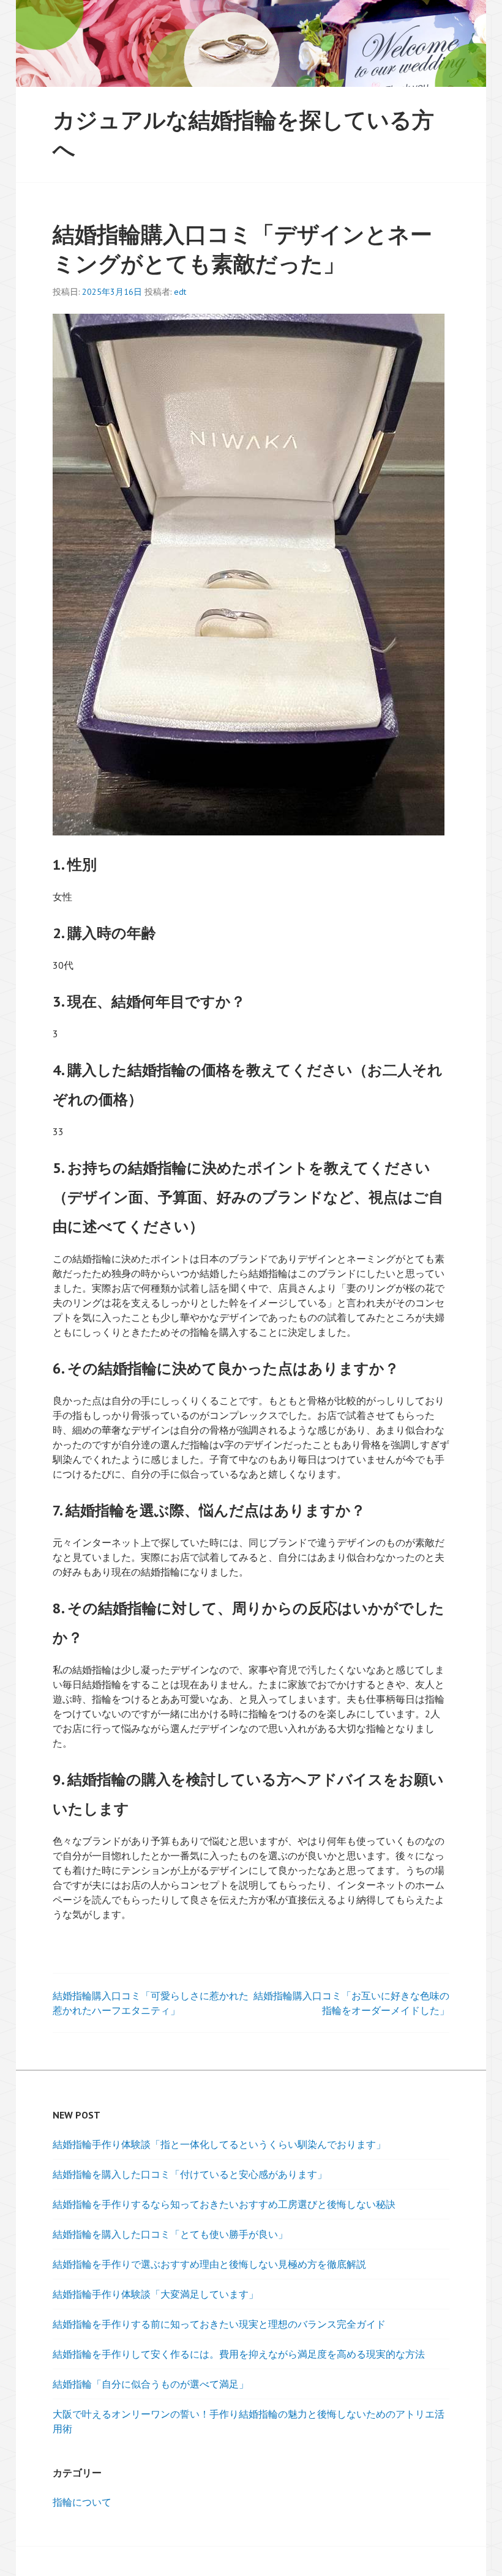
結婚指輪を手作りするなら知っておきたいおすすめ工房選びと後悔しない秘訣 (224, 2204)
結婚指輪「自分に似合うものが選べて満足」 (151, 2384)
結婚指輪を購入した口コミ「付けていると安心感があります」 (190, 2174)
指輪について (82, 2502)
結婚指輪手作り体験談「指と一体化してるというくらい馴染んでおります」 (219, 2144)
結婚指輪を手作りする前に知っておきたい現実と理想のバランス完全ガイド (219, 2324)
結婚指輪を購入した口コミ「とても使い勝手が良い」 (170, 2234)
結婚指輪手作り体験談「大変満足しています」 (155, 2294)
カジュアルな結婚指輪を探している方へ (243, 134)
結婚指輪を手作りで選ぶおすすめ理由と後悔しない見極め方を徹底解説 (209, 2264)
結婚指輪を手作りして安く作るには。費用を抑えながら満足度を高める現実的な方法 (239, 2354)
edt (180, 292)
